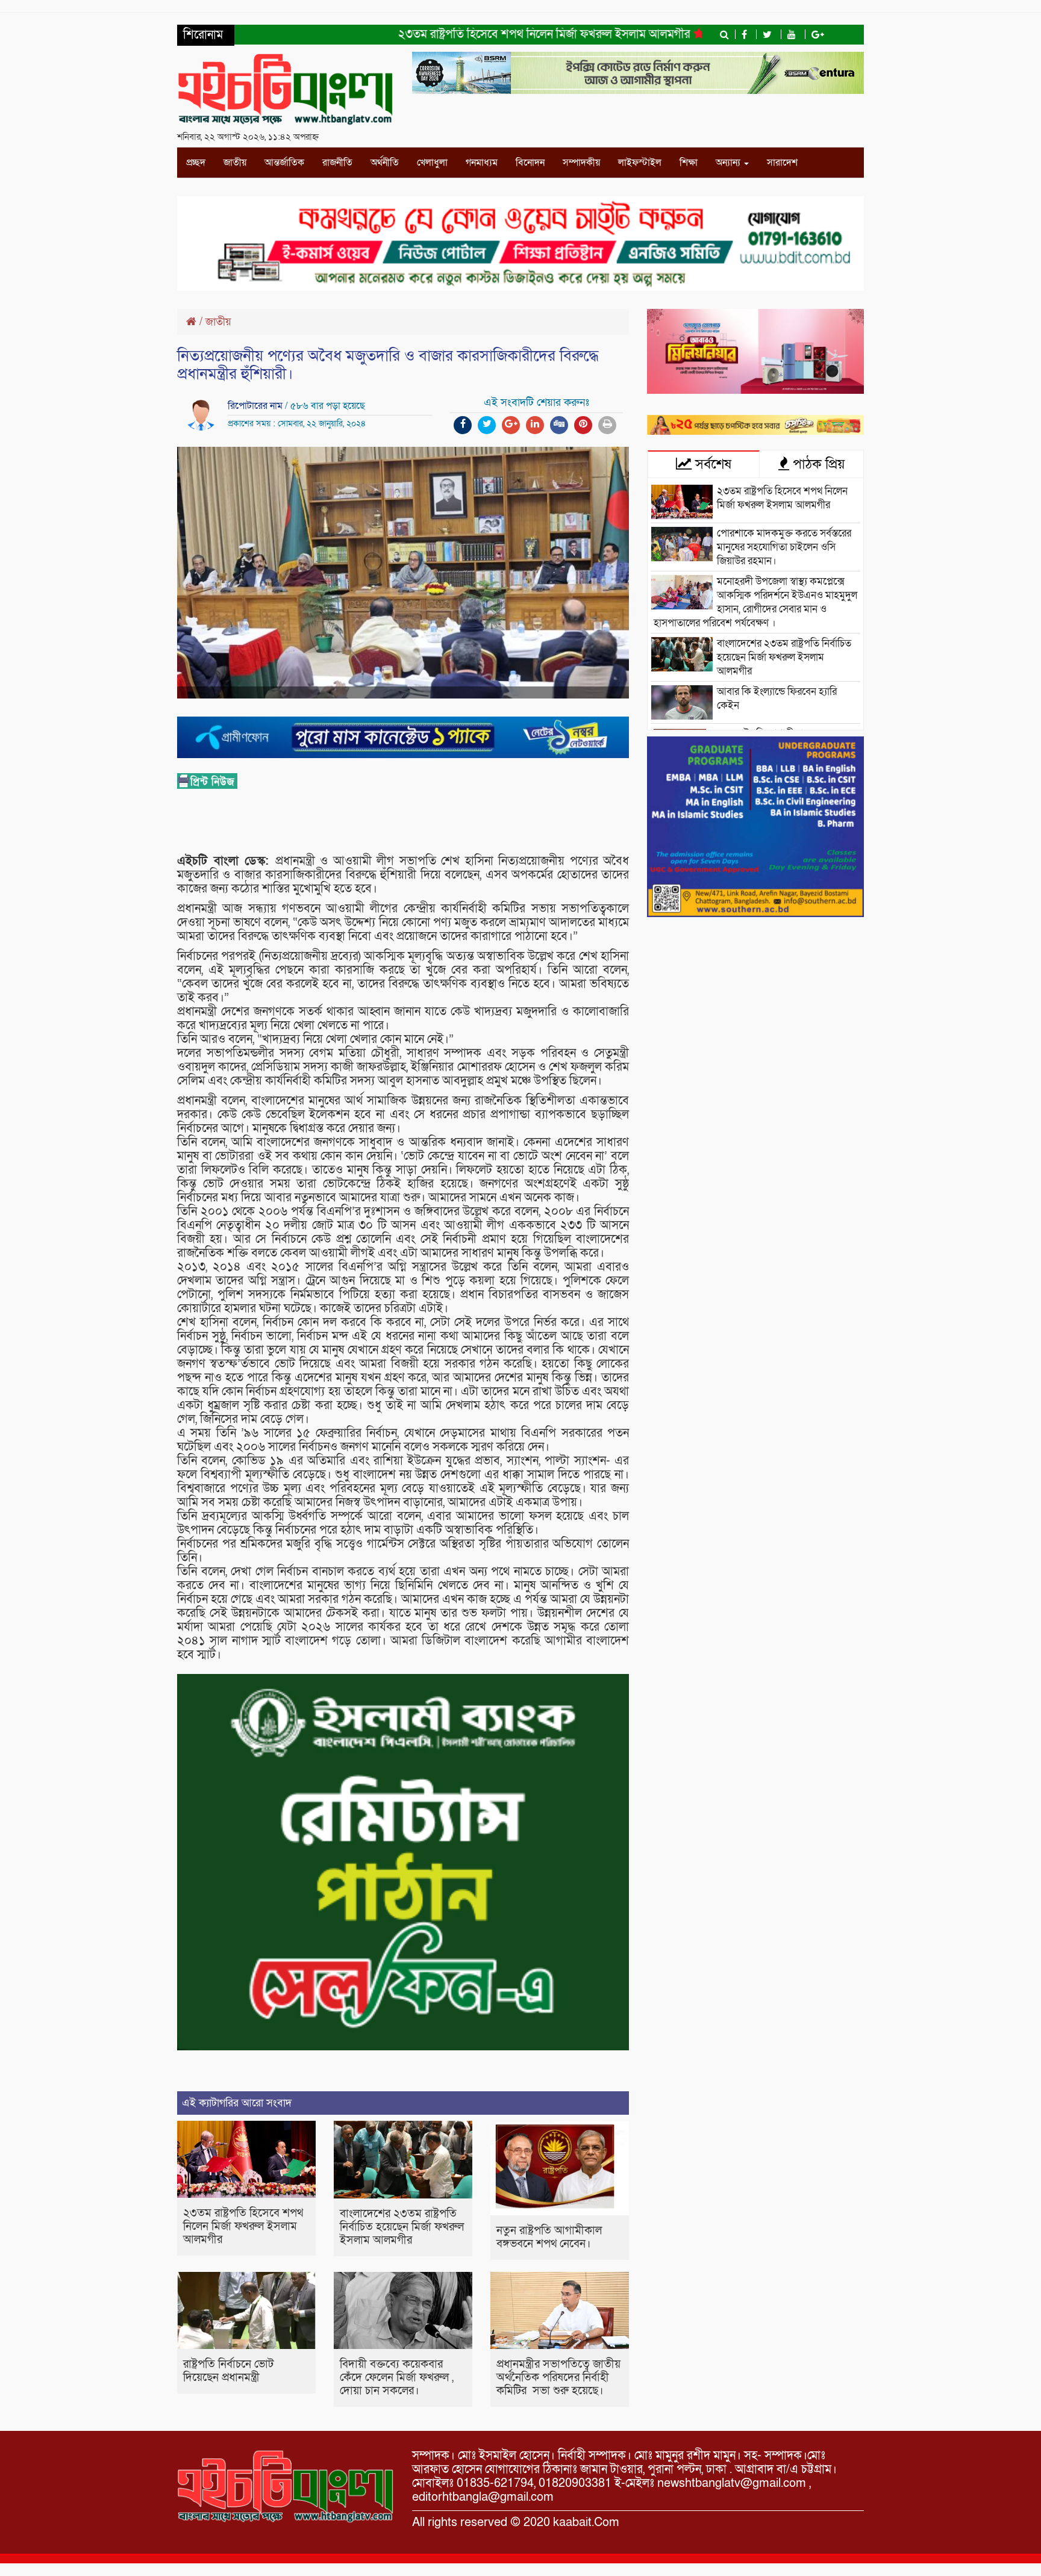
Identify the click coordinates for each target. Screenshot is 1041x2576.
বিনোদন (530, 163)
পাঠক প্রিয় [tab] (817, 464)
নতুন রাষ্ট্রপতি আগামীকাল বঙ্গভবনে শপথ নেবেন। (549, 2237)
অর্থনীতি (385, 163)
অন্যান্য (729, 163)
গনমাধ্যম (482, 163)
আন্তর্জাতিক (284, 163)
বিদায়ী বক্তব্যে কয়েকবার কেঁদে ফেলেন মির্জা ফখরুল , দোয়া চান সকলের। (397, 2378)
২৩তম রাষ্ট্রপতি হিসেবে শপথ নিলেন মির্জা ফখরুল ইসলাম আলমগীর (483, 34)
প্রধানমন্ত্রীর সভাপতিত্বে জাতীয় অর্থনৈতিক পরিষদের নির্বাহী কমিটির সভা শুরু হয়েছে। (558, 2378)
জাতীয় (235, 163)
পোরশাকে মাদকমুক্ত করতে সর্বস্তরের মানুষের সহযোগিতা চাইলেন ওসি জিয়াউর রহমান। (784, 547)
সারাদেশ (782, 163)
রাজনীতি (337, 163)
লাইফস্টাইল (640, 163)
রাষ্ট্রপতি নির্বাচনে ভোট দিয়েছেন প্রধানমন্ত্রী (228, 2371)
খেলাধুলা (432, 163)
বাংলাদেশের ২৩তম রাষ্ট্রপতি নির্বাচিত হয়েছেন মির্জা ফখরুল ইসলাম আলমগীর (402, 2227)
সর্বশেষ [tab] (711, 464)
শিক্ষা (689, 163)
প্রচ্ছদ (196, 163)
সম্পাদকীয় (581, 163)
